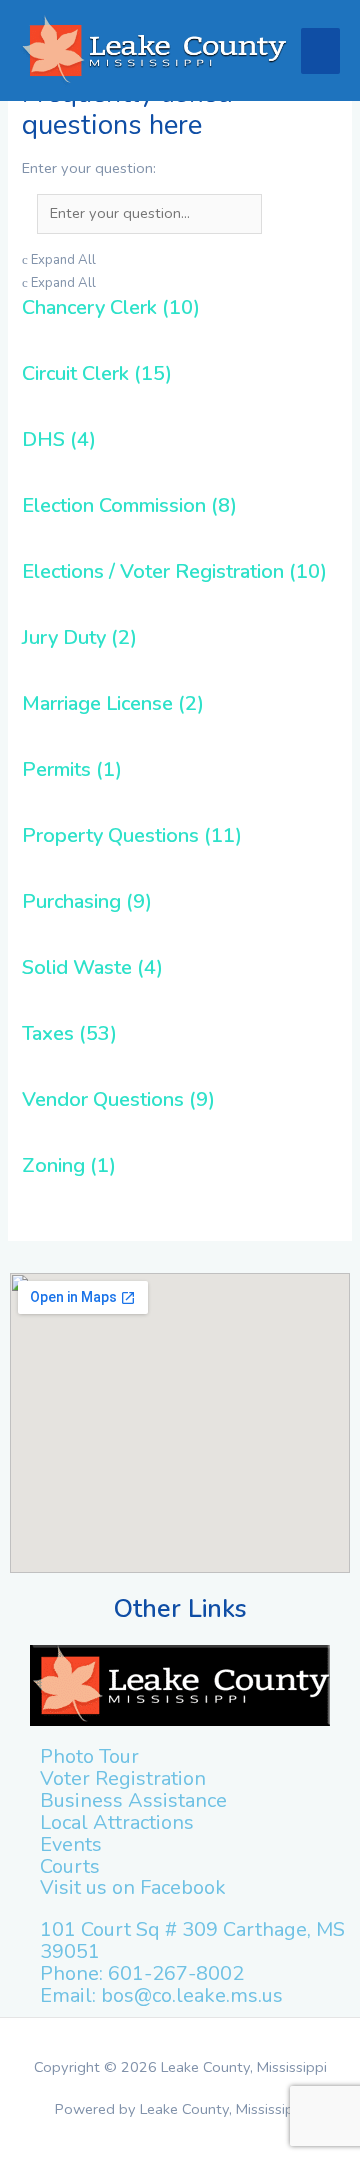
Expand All (59, 260)
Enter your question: (89, 167)
